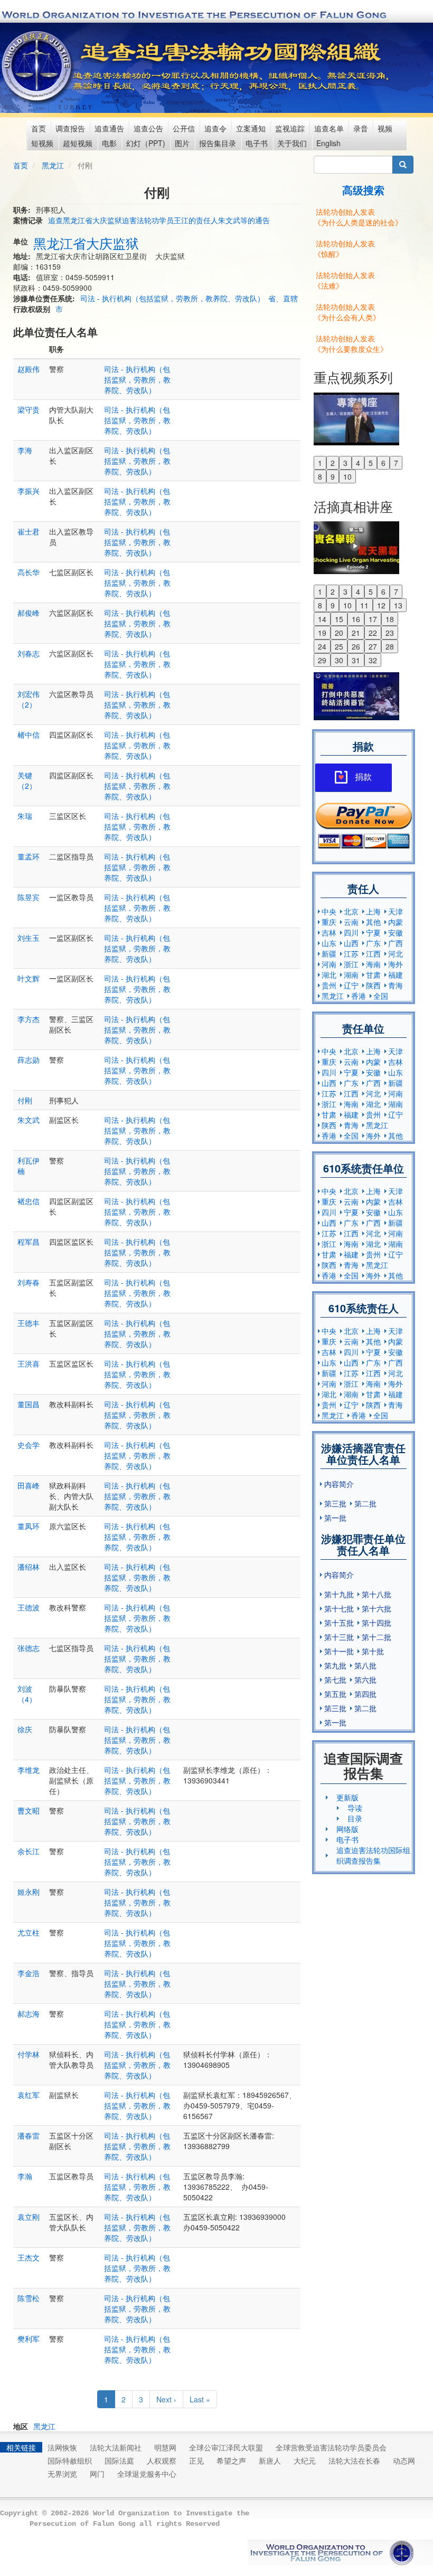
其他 (373, 922)
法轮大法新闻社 (116, 2447)
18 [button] (390, 619)
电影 (109, 143)
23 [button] (390, 633)
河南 (329, 964)
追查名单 (329, 128)
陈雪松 (29, 2298)
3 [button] (345, 463)
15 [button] (339, 619)
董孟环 (29, 856)
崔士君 (29, 531)
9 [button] (333, 476)
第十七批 (339, 1608)
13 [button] (398, 605)
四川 (351, 932)
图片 (182, 143)
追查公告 (148, 128)
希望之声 (231, 2460)
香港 (359, 996)
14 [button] (322, 619)
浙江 (351, 964)
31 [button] (356, 660)
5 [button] (371, 463)
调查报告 (70, 128)
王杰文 (29, 2257)
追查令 (215, 128)
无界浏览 (62, 2474)
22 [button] (373, 633)
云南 (351, 922)
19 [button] (322, 633)
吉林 (329, 932)
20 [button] (339, 633)
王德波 (29, 1607)
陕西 (373, 985)
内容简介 (339, 1484)
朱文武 (29, 1120)
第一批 (335, 1518)
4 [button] (358, 463)
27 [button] (373, 646)
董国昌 (29, 1404)
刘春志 (29, 653)
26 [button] (356, 646)
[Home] (38, 66)
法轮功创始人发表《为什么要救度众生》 (351, 344)
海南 (373, 964)
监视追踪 (290, 128)
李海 (25, 450)
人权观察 (162, 2460)
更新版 (347, 1797)
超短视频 (78, 143)
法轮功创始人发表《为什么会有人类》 (347, 312)
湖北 (329, 975)
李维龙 (29, 1770)
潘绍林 (29, 1567)
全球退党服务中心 (147, 2474)
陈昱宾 (29, 897)
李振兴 (29, 491)
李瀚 (25, 2176)
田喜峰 (29, 1485)
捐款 (363, 777)
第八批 (365, 1665)
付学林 (29, 2054)
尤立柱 (29, 1932)
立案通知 (251, 128)
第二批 (365, 1503)
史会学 (29, 1445)
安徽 (396, 932)
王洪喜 (29, 1363)
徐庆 (25, 1729)
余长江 (29, 1851)
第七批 (335, 1680)
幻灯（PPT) (146, 143)
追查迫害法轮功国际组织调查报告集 (373, 1855)
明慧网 (165, 2447)
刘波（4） (27, 1694)
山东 (329, 943)
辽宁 (351, 985)
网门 (97, 2474)
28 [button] (390, 646)
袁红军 (29, 2095)
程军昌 (29, 1242)
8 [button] (320, 476)
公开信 (184, 128)
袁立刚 (29, 2217)
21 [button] (356, 633)
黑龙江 (53, 165)
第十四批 (376, 1623)
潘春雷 (29, 2135)
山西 (351, 943)
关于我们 (292, 143)
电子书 (257, 143)
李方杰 (29, 1019)
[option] (364, 418)
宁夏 (373, 932)
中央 (329, 911)
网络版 (347, 1829)
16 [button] (356, 619)
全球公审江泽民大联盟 (226, 2447)
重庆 (329, 922)
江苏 (351, 953)
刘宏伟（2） (29, 699)
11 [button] (364, 605)
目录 (355, 1818)
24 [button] (322, 646)
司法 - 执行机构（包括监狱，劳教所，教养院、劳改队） (172, 298)
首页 (39, 128)
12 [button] (381, 605)
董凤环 (29, 1526)
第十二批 (376, 1637)
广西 (396, 943)
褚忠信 (29, 1201)
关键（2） (27, 780)
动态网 (404, 2460)
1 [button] (320, 463)
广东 (373, 943)
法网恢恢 (62, 2447)
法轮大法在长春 (354, 2460)
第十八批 (376, 1594)
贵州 (329, 985)
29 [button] (322, 660)
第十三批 (339, 1637)
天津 (396, 911)
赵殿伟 (29, 369)
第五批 (335, 1694)
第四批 (365, 1694)
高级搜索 (363, 190)
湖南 (351, 975)
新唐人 (270, 2460)
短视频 (42, 143)
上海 (373, 911)
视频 (385, 128)
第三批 (335, 1503)
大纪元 (305, 2460)
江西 (373, 953)
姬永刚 (29, 1892)
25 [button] (339, 646)
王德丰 (29, 1323)
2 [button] (333, 463)
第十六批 (376, 1608)
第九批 (335, 1665)
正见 (196, 2460)
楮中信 (29, 734)
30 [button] (339, 660)
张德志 (29, 1648)
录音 (361, 128)
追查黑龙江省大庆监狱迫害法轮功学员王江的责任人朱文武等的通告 (159, 220)
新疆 (329, 953)
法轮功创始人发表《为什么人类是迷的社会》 (358, 217)
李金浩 (29, 1973)
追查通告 (109, 128)
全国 (381, 996)
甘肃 (373, 975)
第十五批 (339, 1623)
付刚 (25, 1100)
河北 (396, 953)
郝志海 (29, 2014)
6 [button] (383, 463)
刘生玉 (29, 938)
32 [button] (373, 660)
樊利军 (29, 2339)
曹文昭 (29, 1810)
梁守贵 (29, 409)
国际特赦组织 (70, 2460)
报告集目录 (218, 143)
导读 (355, 1808)
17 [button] (373, 619)
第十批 (373, 1651)
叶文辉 (29, 978)
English (328, 143)
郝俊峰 (29, 613)
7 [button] (396, 463)
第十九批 (339, 1594)
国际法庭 (119, 2460)
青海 (396, 985)
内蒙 (396, 922)
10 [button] (347, 476)
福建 (396, 975)
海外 (396, 964)
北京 (351, 911)
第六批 (365, 1680)
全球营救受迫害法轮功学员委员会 (331, 2447)
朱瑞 (25, 816)
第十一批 (339, 1651)
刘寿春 (29, 1282)
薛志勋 (29, 1060)
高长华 (29, 572)
